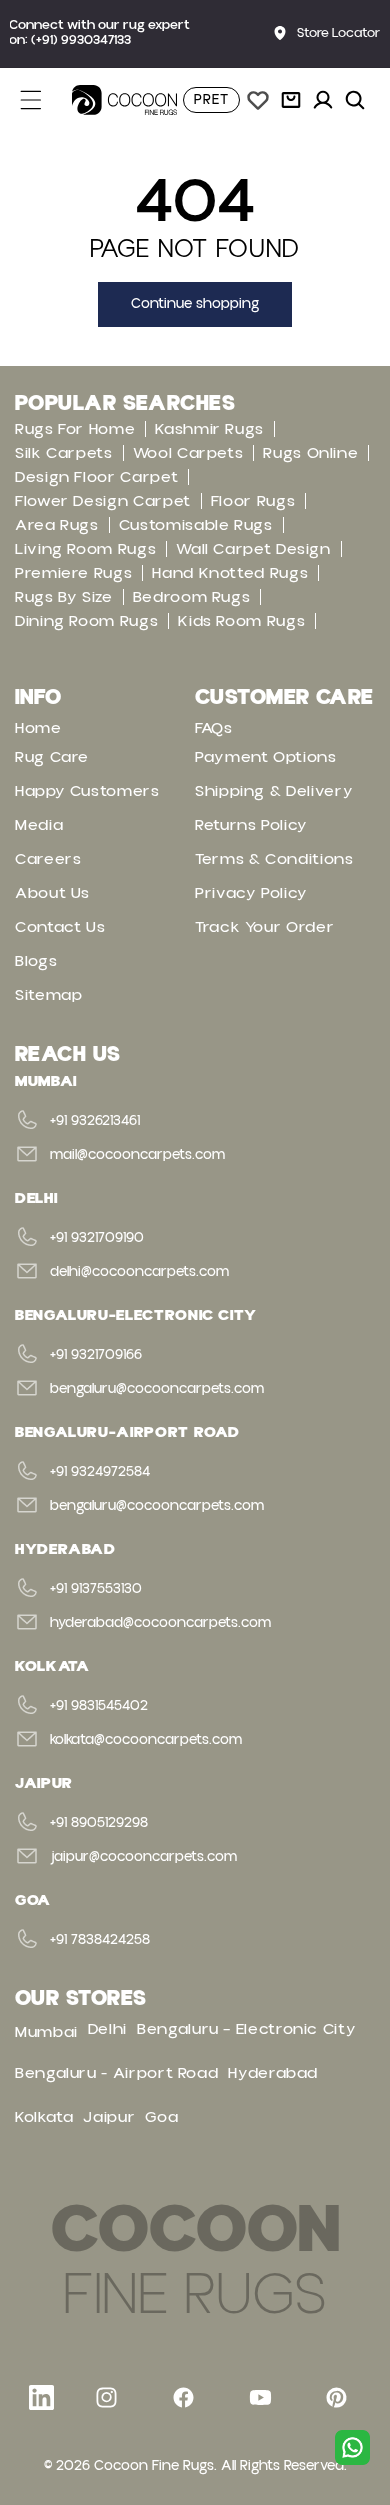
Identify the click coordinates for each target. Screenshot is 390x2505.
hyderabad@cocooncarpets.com (160, 1623)
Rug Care (52, 757)
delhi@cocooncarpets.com (139, 1272)
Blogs (36, 961)
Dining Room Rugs (86, 621)
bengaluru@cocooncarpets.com (157, 1389)
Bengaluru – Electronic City (246, 2029)
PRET (211, 100)
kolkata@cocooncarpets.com (146, 1740)
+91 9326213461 (95, 1121)
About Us (52, 893)
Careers (48, 859)
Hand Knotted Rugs (230, 573)
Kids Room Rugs (241, 621)
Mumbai (46, 2032)
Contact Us (60, 927)
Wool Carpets (188, 453)
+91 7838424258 (100, 1940)
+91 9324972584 (100, 1472)
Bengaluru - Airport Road (116, 2073)
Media (39, 825)
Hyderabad (273, 2073)
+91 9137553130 (96, 1589)
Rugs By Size (64, 597)
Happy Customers (87, 791)
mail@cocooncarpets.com (137, 1155)
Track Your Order (264, 927)
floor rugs (253, 501)
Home (38, 728)
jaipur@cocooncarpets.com (143, 1857)
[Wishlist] (258, 100)
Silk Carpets (64, 453)
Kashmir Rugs (209, 429)
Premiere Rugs (73, 573)
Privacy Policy (251, 893)
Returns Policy (251, 825)
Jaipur (109, 2117)
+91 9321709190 (97, 1238)
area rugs (57, 525)
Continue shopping (195, 304)
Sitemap (48, 995)
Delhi (107, 2029)
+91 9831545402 (99, 1706)
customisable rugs (196, 525)
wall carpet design (253, 549)
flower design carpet (103, 501)
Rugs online (310, 453)
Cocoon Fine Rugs (154, 2466)
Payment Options (266, 757)
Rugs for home (75, 429)
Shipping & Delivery (274, 791)
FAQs (214, 728)
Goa (161, 2117)
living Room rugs (85, 549)
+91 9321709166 (96, 1355)
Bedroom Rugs (192, 597)
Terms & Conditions (274, 859)
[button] (42, 100)
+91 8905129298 (99, 1823)
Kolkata (44, 2117)
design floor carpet (96, 477)
